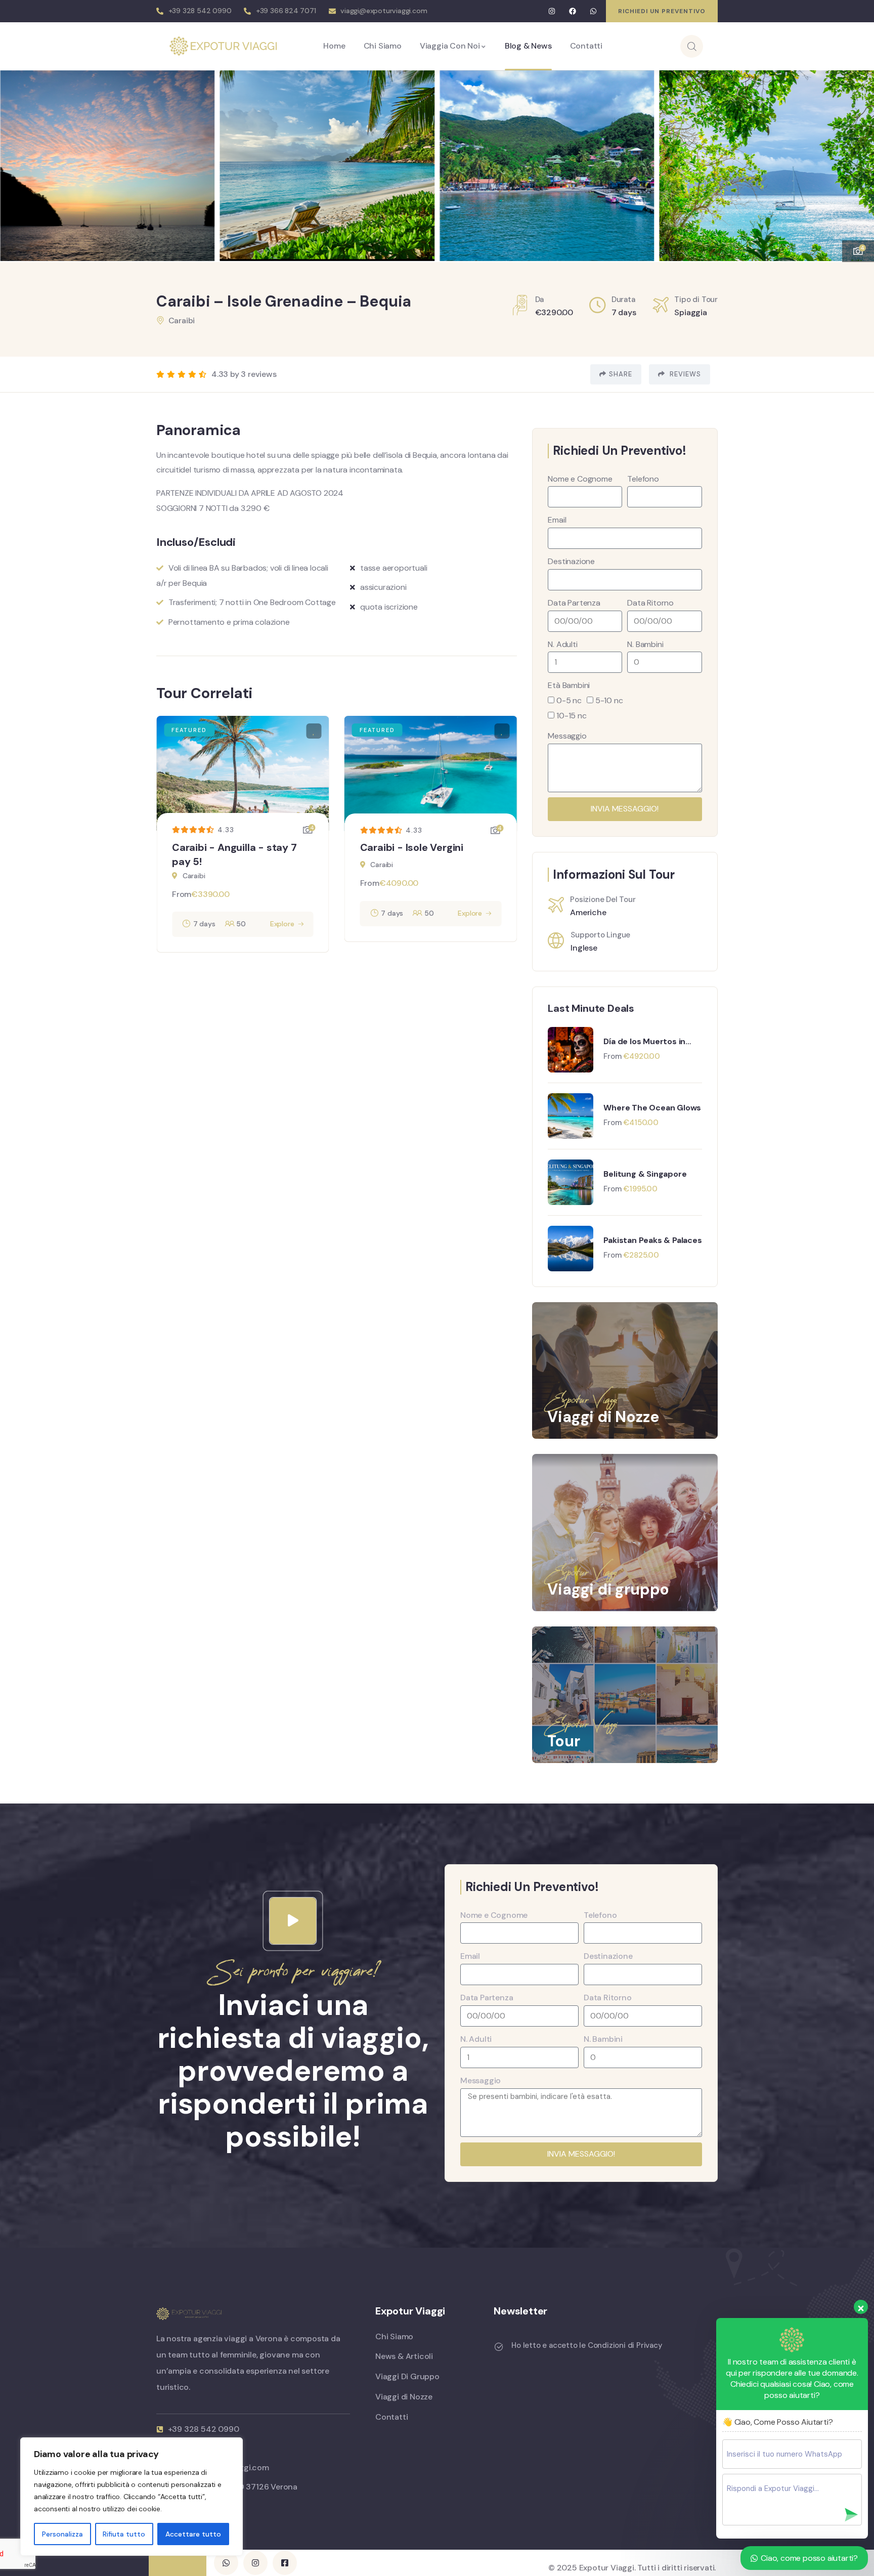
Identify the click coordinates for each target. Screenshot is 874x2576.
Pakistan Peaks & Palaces (652, 1240)
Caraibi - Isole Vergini (412, 847)
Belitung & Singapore (645, 1174)
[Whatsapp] (593, 11)
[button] (856, 159)
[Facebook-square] (285, 2563)
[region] (132, 2497)
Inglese (584, 948)
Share (621, 374)
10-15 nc (571, 716)
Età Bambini (569, 685)
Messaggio (567, 736)
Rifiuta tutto (124, 2534)
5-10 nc (609, 700)
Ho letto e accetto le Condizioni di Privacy (587, 2345)
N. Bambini (645, 644)
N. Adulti (562, 644)
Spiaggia (690, 312)
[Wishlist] (314, 731)
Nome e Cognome (580, 479)
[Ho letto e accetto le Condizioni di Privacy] (499, 2347)
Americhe (588, 912)
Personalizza (62, 2534)
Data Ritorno (650, 603)
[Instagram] (552, 11)
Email (557, 520)
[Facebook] (573, 11)
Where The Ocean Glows (652, 1108)
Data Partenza (574, 603)
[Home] (223, 46)
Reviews (684, 374)
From (182, 894)
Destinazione (571, 561)
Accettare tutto (193, 2534)
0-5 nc (569, 700)
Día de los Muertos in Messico (644, 1042)
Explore (282, 924)
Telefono (643, 479)
